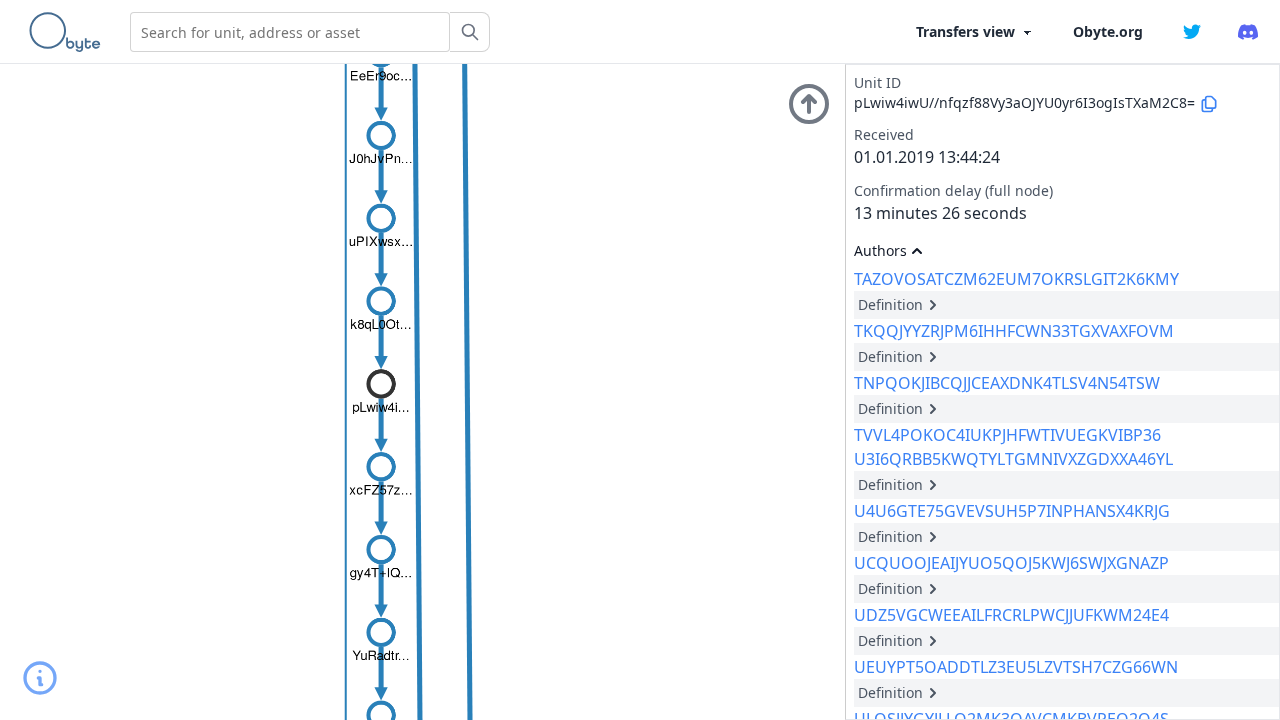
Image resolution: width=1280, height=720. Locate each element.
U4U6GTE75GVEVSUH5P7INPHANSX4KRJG (1012, 511)
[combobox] (290, 32)
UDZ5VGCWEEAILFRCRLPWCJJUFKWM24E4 (1011, 615)
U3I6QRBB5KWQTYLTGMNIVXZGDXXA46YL (1013, 459)
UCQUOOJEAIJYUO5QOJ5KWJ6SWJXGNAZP (1011, 563)
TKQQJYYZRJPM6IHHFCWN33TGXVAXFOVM (1014, 331)
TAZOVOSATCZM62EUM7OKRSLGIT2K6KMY (1016, 279)
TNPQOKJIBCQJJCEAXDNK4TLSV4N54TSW (1007, 383)
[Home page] (69, 32)
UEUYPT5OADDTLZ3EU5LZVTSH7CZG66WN (1016, 667)
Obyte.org (1108, 31)
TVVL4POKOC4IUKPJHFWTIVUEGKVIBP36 (1007, 435)
